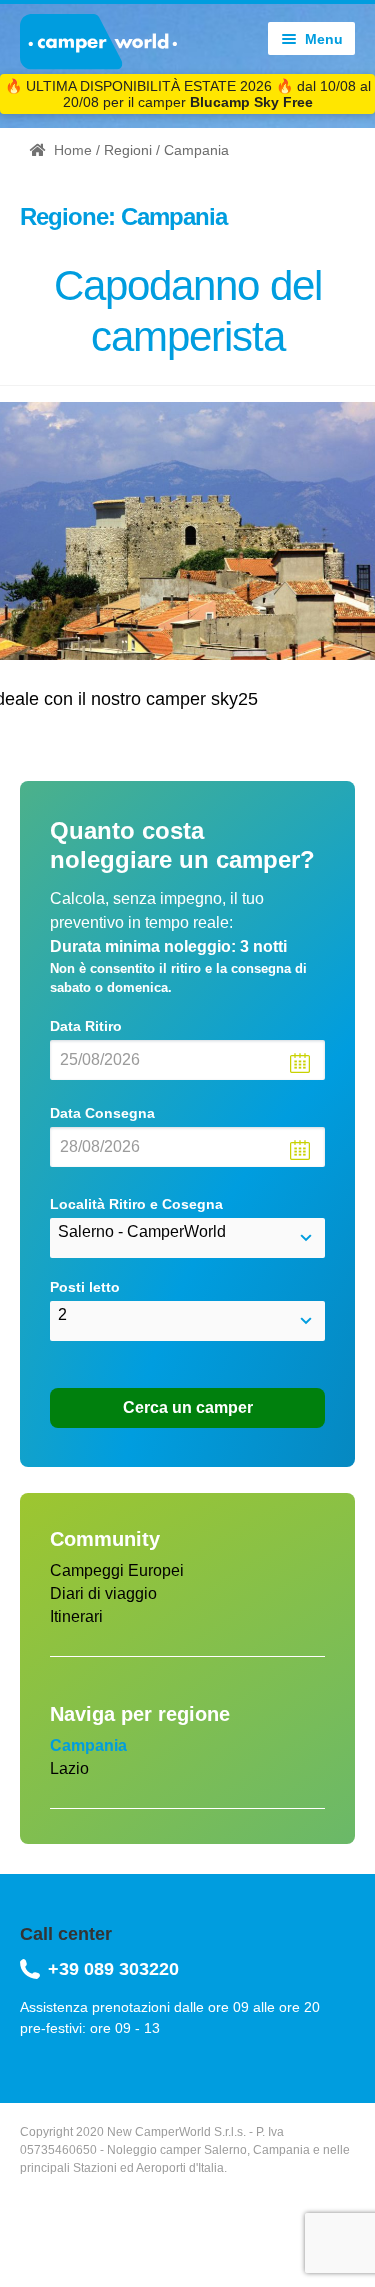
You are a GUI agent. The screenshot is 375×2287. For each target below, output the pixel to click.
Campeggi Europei (117, 1570)
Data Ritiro (86, 1026)
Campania (88, 1745)
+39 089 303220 (113, 1969)
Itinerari (76, 1616)
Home (73, 150)
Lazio (69, 1768)
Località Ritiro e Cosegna (136, 1204)
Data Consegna (102, 1113)
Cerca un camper (188, 1407)
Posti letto (85, 1287)
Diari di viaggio (103, 1593)
